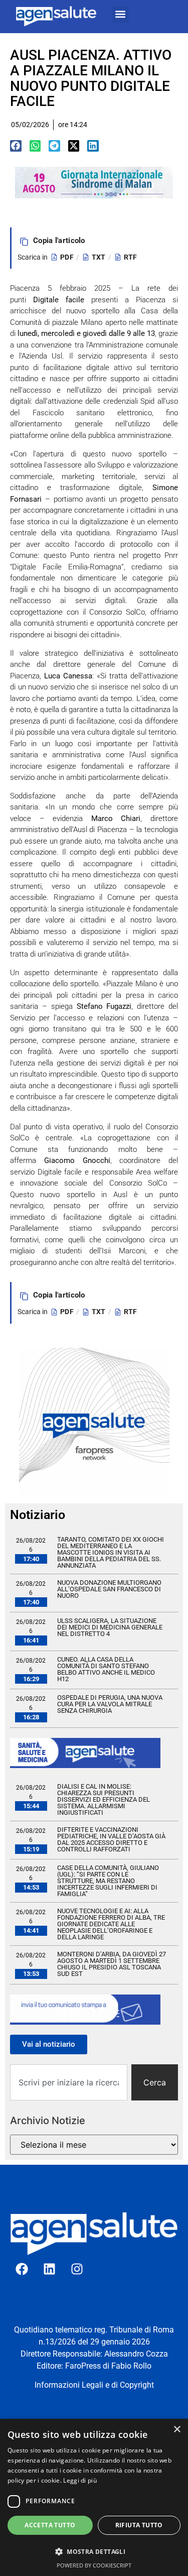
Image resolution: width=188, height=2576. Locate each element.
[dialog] (94, 2497)
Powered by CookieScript (94, 2565)
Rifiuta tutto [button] (139, 2525)
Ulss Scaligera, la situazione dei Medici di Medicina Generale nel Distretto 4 (110, 1627)
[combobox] (69, 2082)
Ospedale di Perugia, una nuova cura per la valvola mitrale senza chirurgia (110, 1704)
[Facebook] (22, 2269)
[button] (121, 14)
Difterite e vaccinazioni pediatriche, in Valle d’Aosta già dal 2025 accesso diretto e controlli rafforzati (111, 1839)
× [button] (177, 2430)
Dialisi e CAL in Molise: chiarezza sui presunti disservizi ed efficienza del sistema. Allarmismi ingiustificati (104, 1799)
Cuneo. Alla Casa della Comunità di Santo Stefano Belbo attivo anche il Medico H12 (106, 1669)
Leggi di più (80, 2480)
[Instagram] (77, 2269)
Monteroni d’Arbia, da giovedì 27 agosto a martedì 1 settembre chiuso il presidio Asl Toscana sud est (112, 1964)
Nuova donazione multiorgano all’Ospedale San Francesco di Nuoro (109, 1589)
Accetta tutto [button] (50, 2525)
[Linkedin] (50, 2269)
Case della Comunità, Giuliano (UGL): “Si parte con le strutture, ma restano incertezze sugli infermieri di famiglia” (108, 1881)
